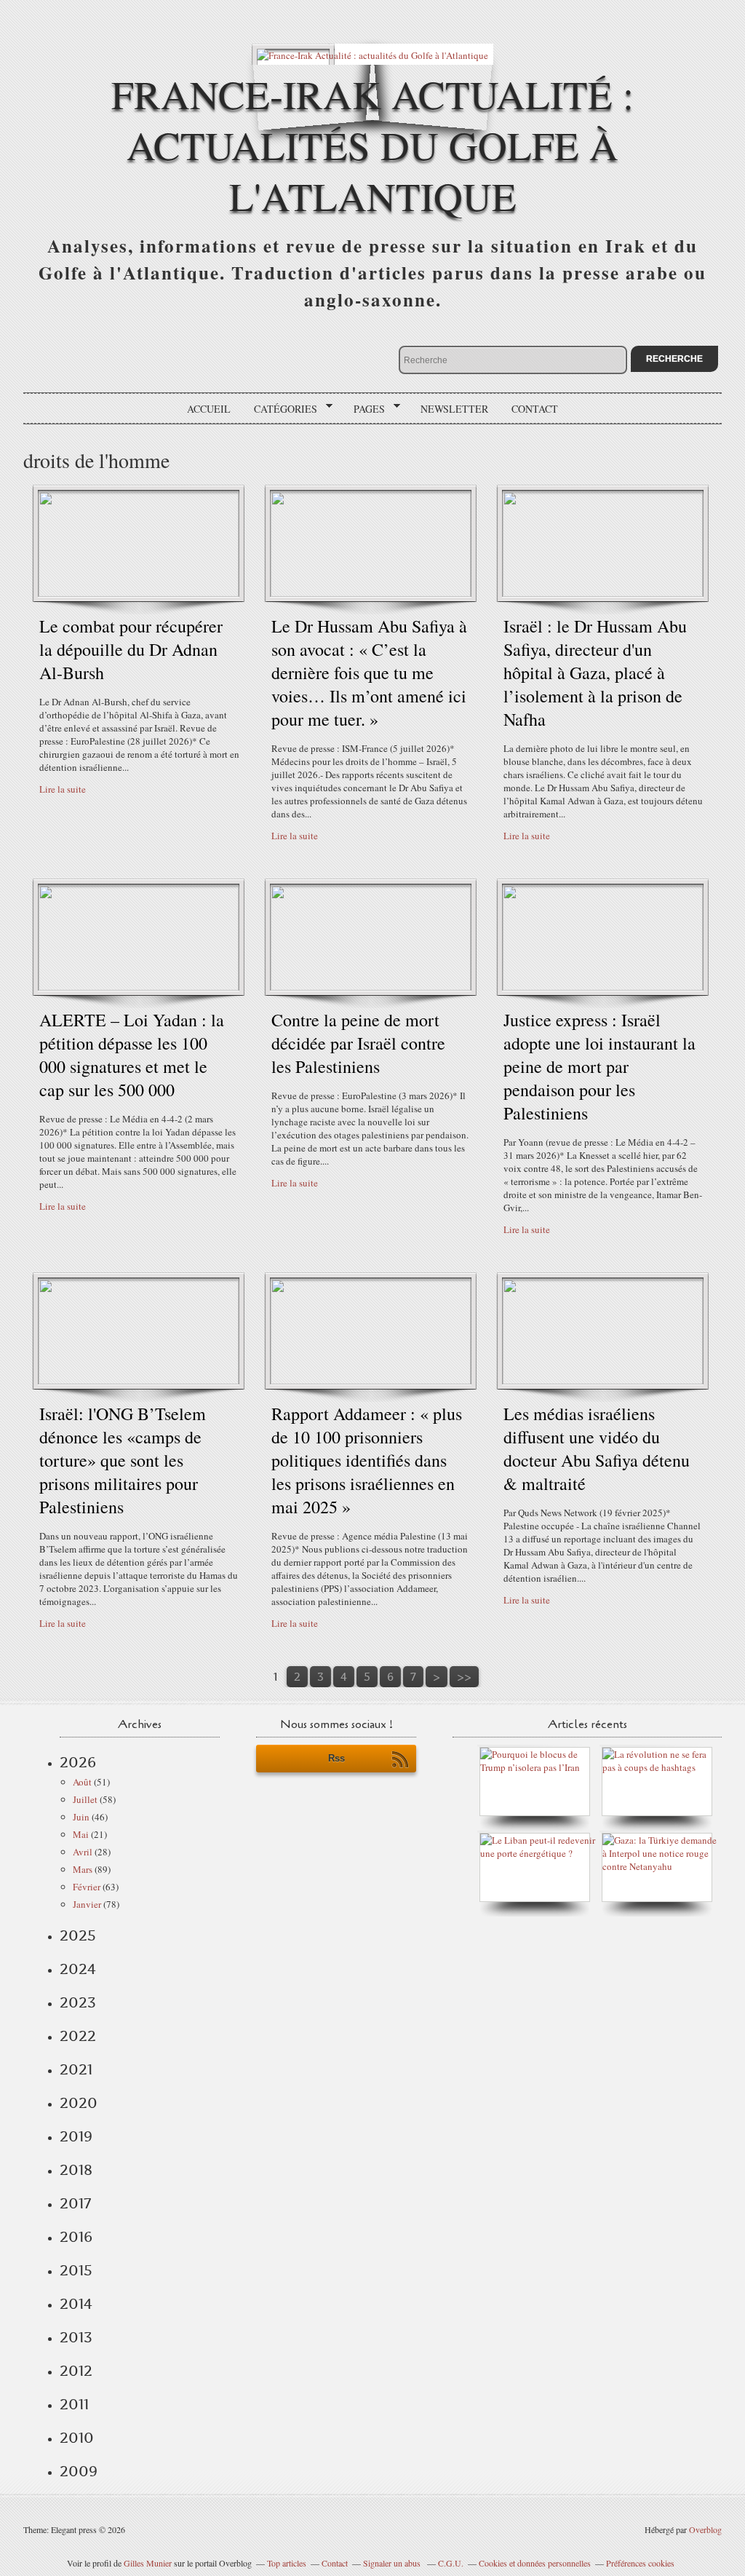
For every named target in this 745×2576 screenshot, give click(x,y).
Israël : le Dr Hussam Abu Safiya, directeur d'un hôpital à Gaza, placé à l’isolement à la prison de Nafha (595, 673)
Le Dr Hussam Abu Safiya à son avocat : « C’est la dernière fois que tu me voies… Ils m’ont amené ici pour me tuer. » (369, 673)
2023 (78, 2002)
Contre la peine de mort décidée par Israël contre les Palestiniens (358, 1043)
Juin (81, 1817)
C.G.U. (451, 2563)
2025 (78, 1935)
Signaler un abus (393, 2563)
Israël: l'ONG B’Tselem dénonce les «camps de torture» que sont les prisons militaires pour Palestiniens (123, 1460)
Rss (336, 1758)
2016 (76, 2237)
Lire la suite (63, 789)
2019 (76, 2136)
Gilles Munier (148, 2563)
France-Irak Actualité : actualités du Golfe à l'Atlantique (372, 144)
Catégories (280, 409)
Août (82, 1782)
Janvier (87, 1904)
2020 (79, 2103)
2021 (76, 2069)
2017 (75, 2203)
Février (87, 1887)
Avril (83, 1852)
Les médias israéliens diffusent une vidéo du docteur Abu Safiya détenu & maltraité (597, 1448)
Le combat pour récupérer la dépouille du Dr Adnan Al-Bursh (131, 649)
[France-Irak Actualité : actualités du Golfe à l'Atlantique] (372, 54)
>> (464, 1677)
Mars (83, 1869)
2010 (77, 2438)
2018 (76, 2170)
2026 (78, 1762)
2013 (76, 2337)
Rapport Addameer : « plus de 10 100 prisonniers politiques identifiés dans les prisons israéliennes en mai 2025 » (367, 1460)
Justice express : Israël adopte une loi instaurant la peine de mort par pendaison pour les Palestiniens (599, 1066)
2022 (78, 2036)
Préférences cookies (640, 2563)
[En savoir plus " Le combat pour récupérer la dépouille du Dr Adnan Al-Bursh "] (139, 593)
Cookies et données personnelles (535, 2563)
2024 (78, 1969)
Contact (535, 409)
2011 (74, 2404)
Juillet (85, 1799)
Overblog (705, 2529)
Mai (81, 1834)
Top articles (287, 2563)
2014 (76, 2304)
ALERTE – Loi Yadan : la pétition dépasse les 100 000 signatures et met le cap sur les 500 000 (132, 1055)
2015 (76, 2270)
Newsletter (454, 409)
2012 (76, 2371)
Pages (364, 409)
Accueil (209, 409)
